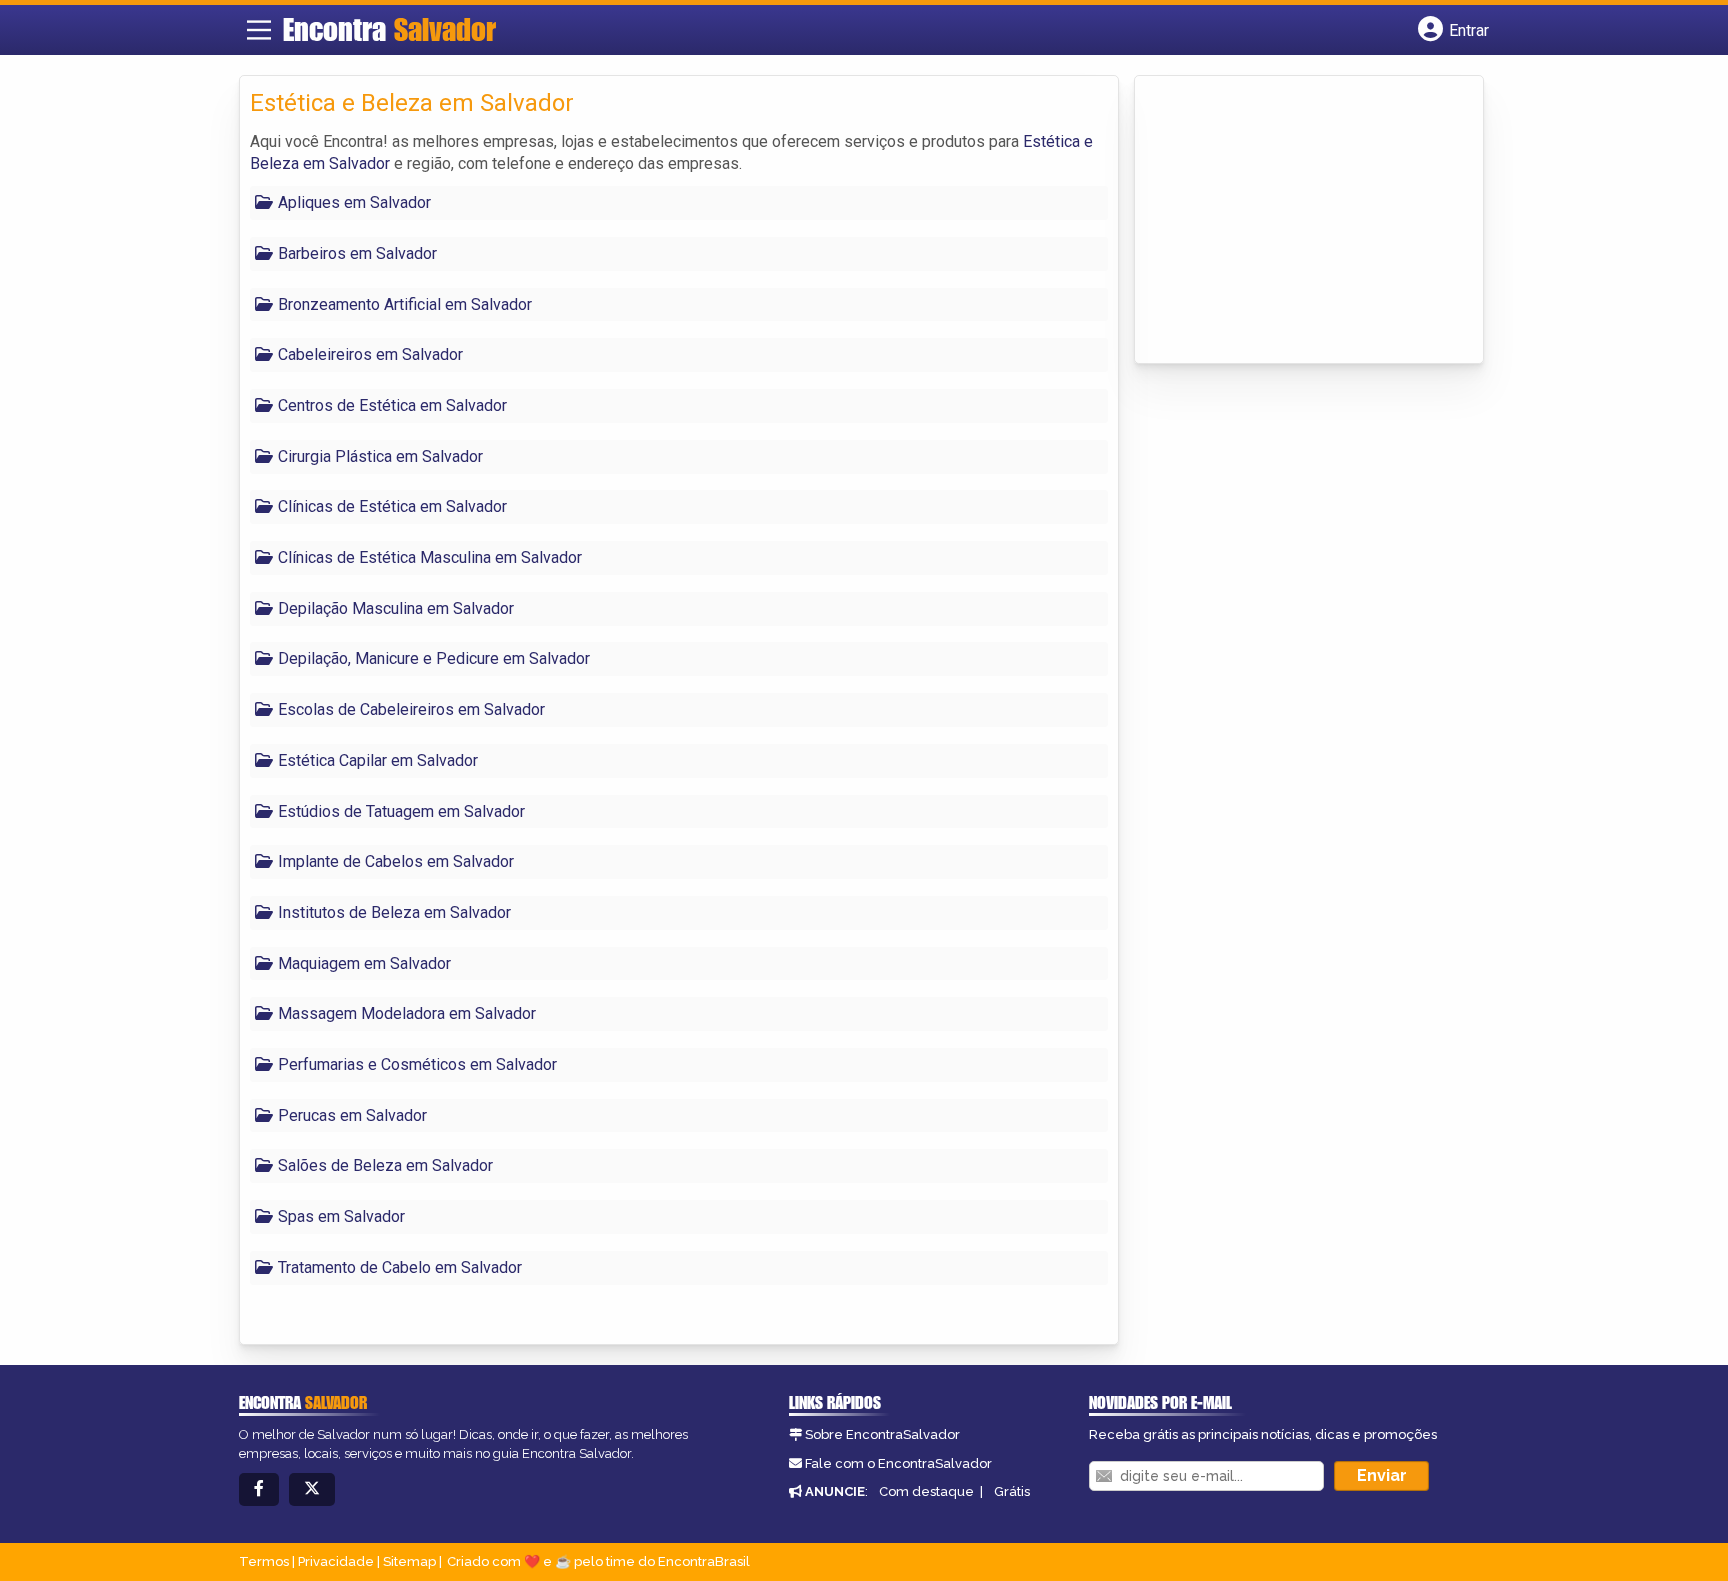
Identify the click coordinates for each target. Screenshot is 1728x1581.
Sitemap (409, 1561)
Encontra (389, 29)
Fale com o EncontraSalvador (898, 1463)
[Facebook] (259, 1489)
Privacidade (336, 1561)
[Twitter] (312, 1489)
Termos (264, 1561)
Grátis (1012, 1491)
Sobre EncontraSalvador (882, 1434)
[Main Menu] (259, 30)
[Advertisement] (1295, 221)
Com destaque (926, 1491)
